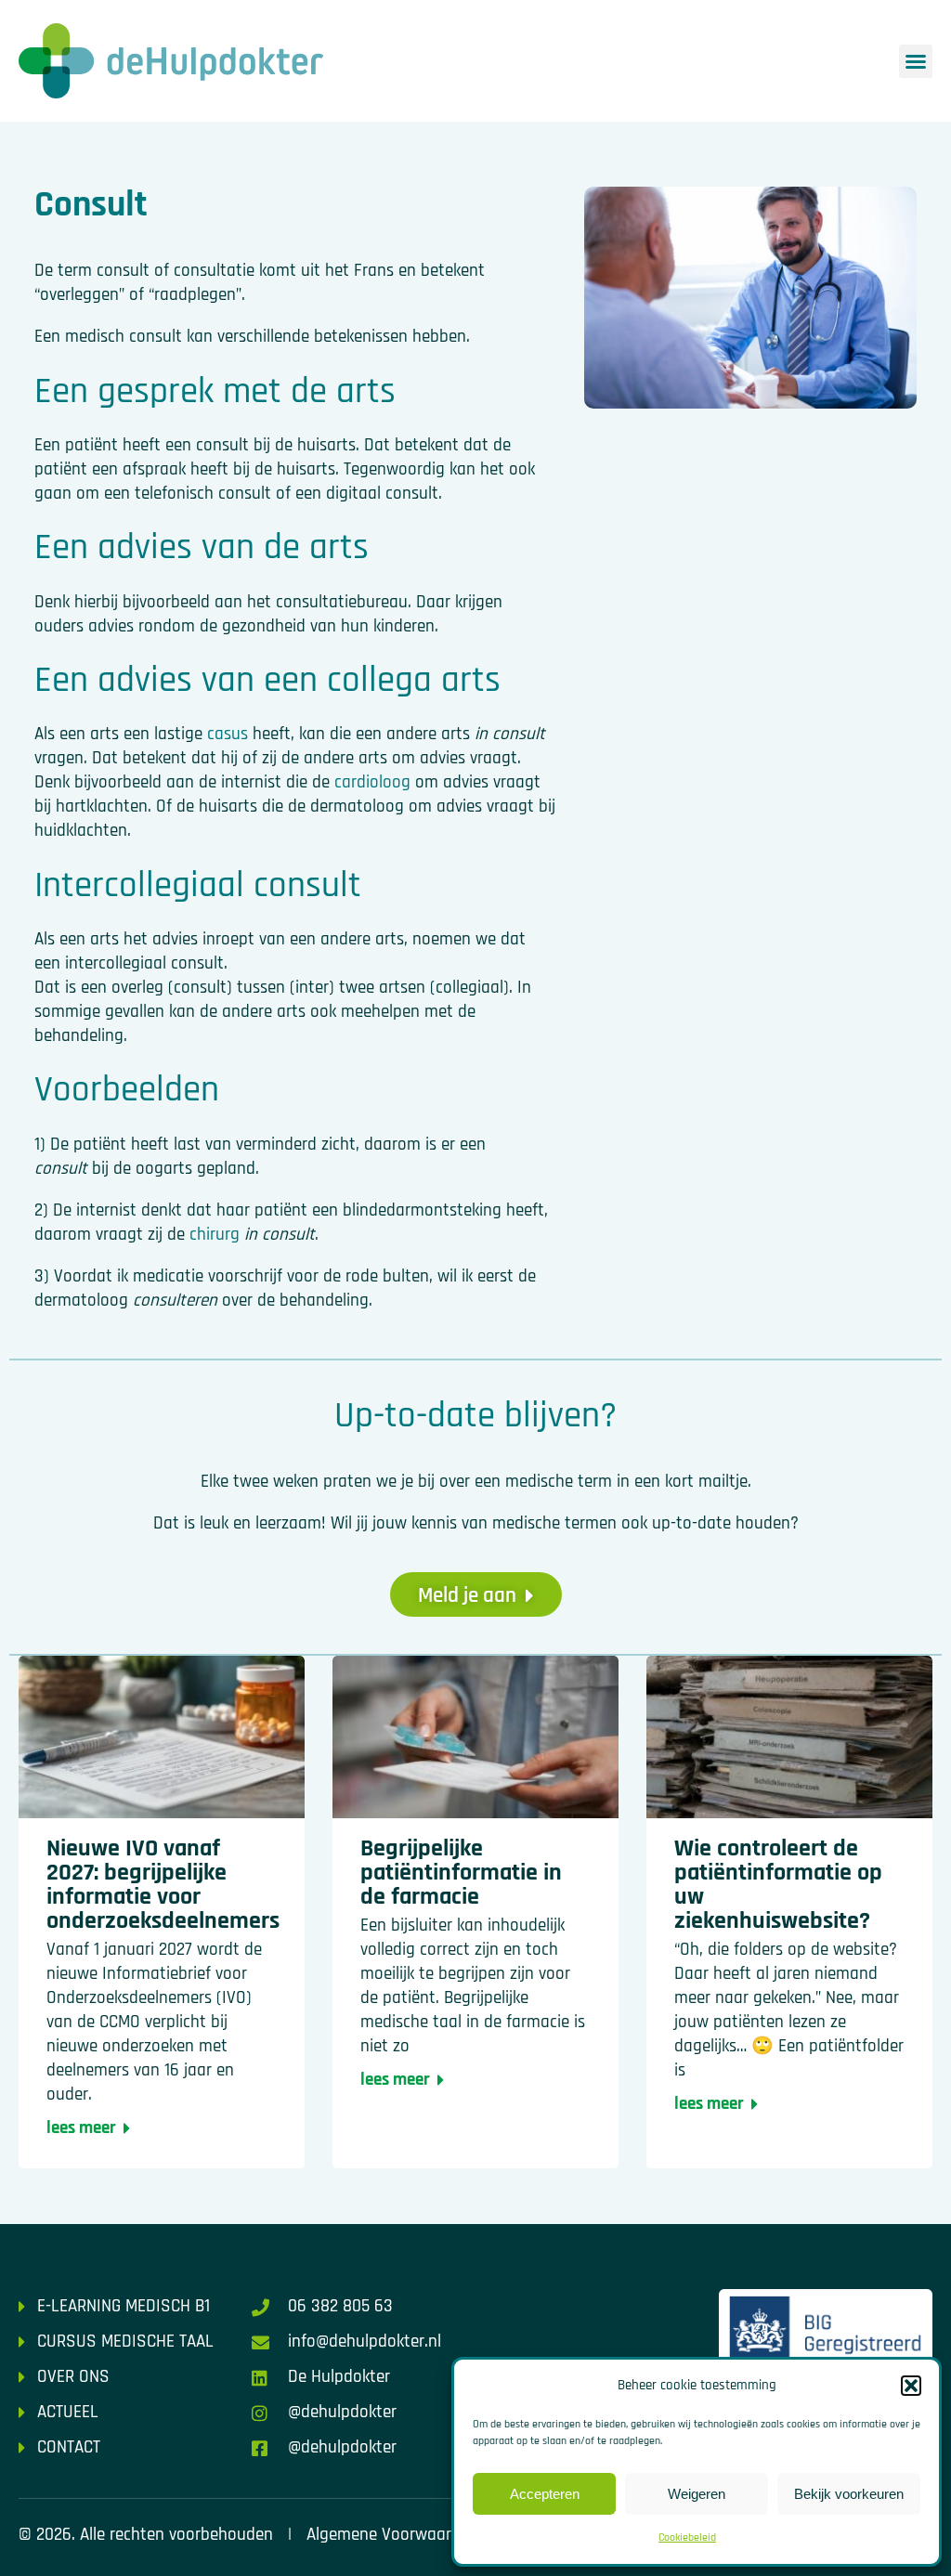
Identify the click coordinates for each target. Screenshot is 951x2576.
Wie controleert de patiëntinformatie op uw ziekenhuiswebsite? (778, 1885)
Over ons (73, 2377)
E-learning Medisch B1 (124, 2306)
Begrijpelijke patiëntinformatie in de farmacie (461, 1873)
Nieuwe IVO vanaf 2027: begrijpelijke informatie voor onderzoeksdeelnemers (163, 1885)
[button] (911, 2386)
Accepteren (545, 2494)
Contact (69, 2447)
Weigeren (697, 2494)
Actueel (68, 2412)
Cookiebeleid (687, 2537)
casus (228, 734)
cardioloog (372, 782)
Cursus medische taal (125, 2342)
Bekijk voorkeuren (849, 2494)
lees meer (81, 2128)
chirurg (215, 1235)
